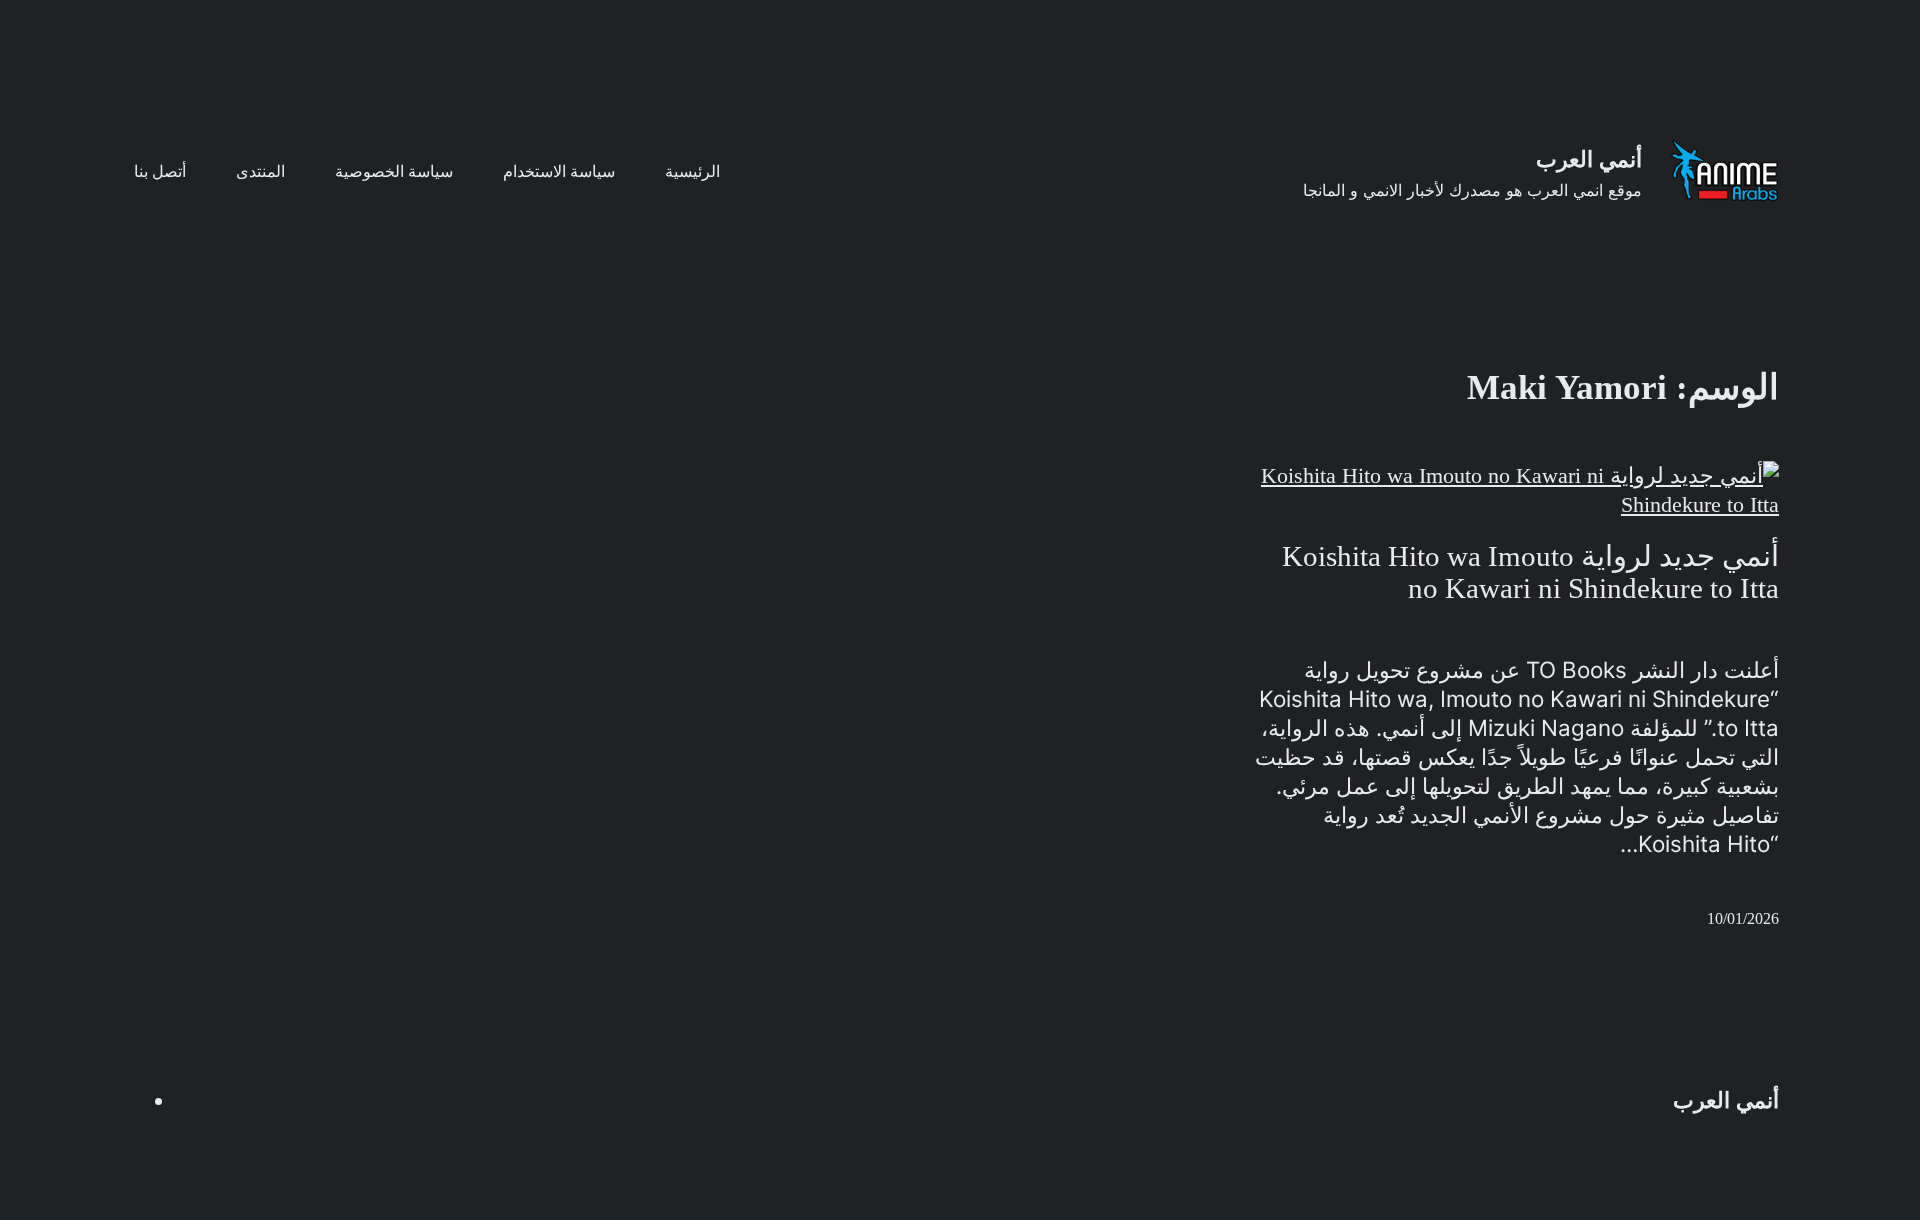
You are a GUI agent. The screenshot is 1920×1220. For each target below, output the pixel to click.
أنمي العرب (1589, 159)
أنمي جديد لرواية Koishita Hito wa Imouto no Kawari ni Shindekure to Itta (1530, 572)
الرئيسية (692, 171)
